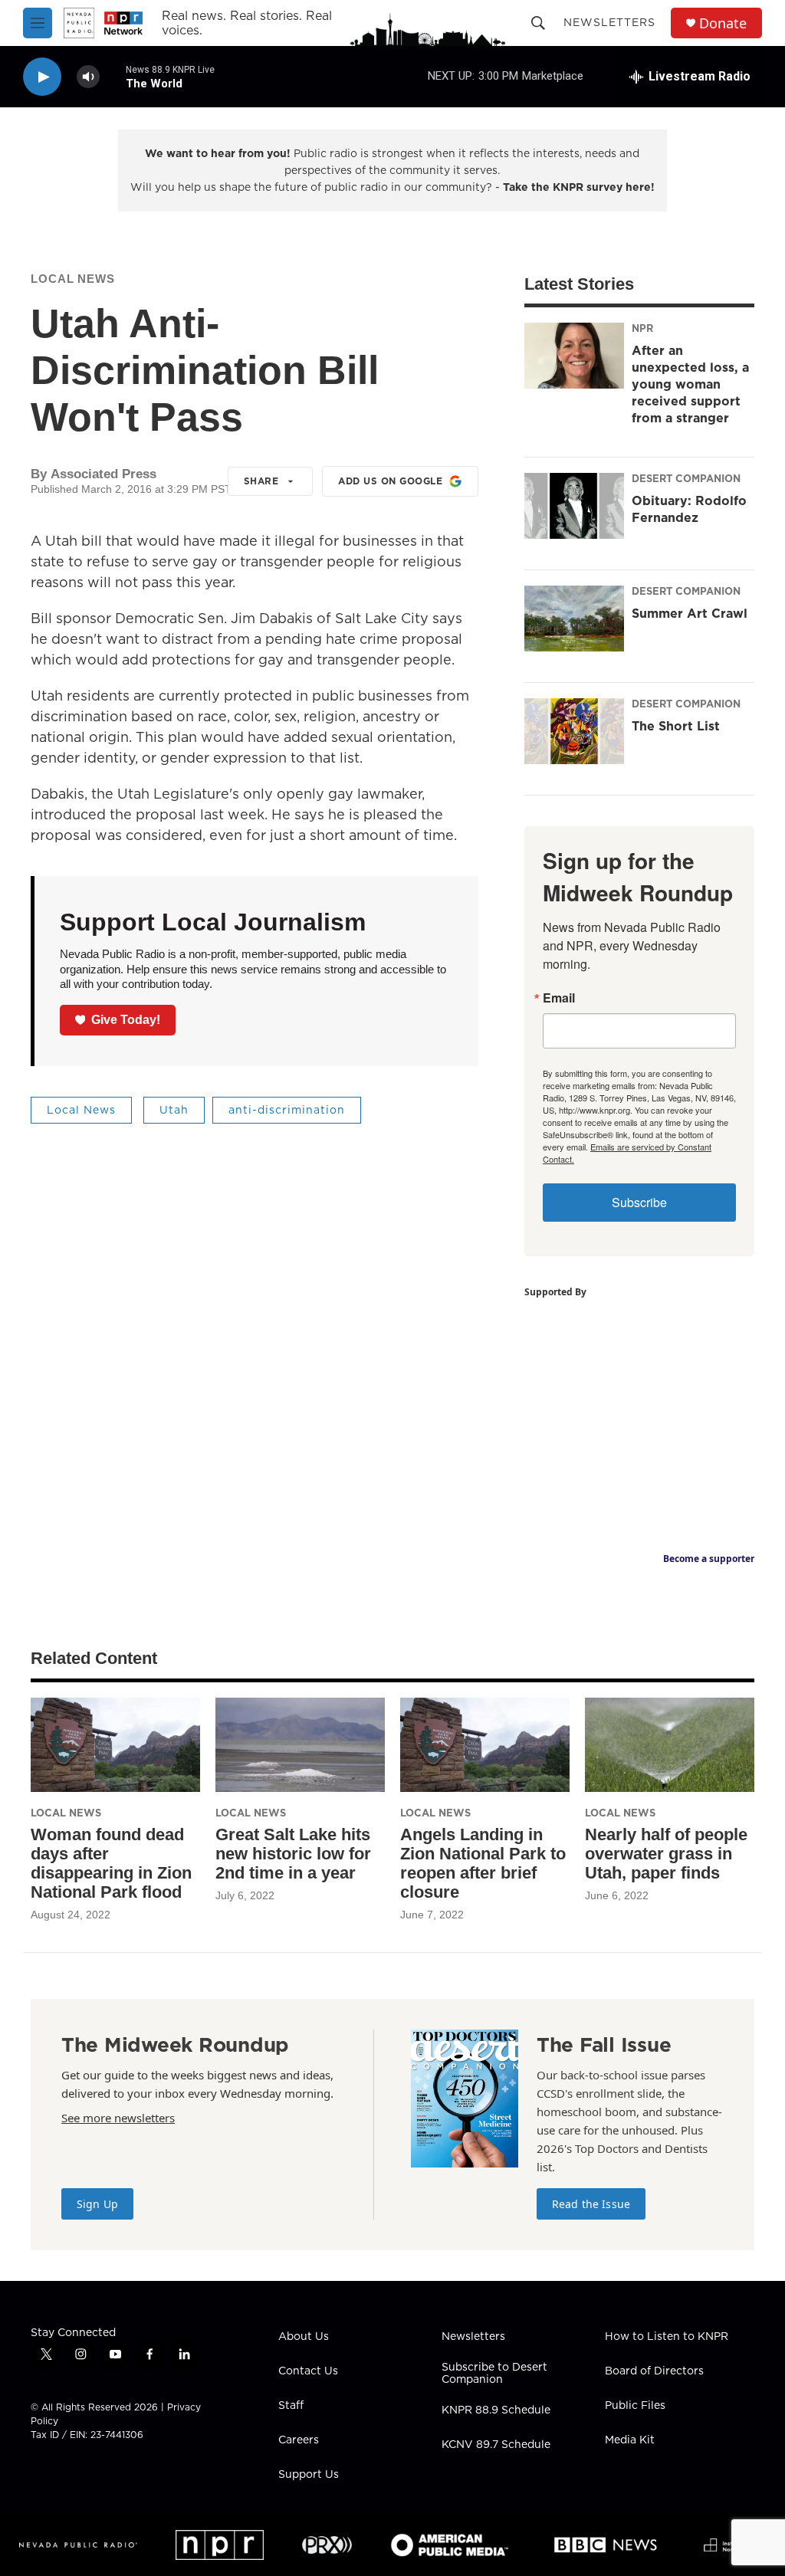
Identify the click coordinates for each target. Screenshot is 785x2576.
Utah (174, 1110)
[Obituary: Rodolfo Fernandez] (574, 506)
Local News (73, 279)
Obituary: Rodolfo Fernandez (689, 509)
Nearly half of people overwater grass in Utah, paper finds (666, 1854)
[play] (42, 77)
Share (261, 481)
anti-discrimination (287, 1110)
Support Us (309, 2475)
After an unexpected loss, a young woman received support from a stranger (690, 384)
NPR (642, 328)
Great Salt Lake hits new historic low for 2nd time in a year (293, 1854)
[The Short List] (574, 731)
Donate (723, 23)
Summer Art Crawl (690, 613)
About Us (304, 2337)
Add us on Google (390, 481)
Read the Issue (591, 2204)
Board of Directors (654, 2371)
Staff (291, 2406)
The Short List (676, 726)
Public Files (635, 2406)
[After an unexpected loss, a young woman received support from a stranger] (574, 356)
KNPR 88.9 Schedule (496, 2410)
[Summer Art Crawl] (574, 619)
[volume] (88, 77)
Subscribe (639, 1202)
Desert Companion (686, 478)
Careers (299, 2440)
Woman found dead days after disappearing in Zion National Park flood (111, 1863)
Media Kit (630, 2440)
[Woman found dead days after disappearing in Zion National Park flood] (115, 1745)
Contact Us (308, 2371)
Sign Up (97, 2204)
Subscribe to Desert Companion (494, 2374)
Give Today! (126, 1020)
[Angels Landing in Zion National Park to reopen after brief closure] (485, 1745)
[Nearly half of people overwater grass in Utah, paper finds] (670, 1745)
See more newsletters (118, 2118)
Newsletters (609, 22)
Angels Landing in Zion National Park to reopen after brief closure (483, 1863)
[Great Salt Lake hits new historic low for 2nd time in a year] (300, 1745)
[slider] (113, 76)
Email (559, 998)
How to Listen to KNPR (667, 2337)
